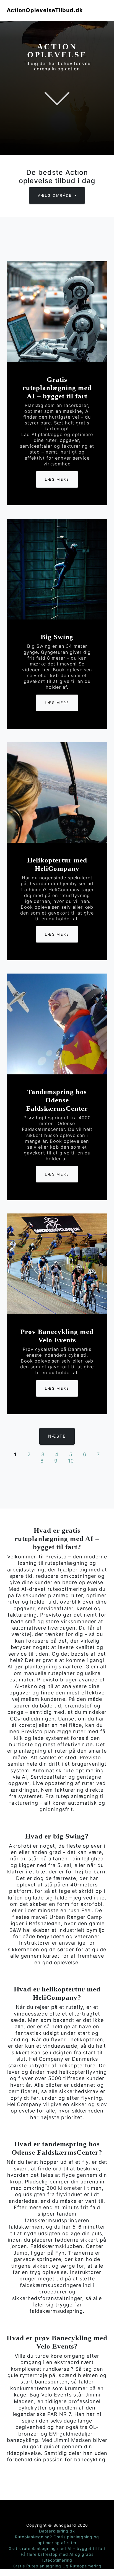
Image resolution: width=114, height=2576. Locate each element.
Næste (57, 1436)
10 (71, 1461)
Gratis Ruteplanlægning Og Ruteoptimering (57, 2566)
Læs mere (57, 479)
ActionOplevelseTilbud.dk (45, 10)
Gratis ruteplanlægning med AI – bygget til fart (57, 2548)
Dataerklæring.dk (57, 2531)
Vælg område (56, 195)
